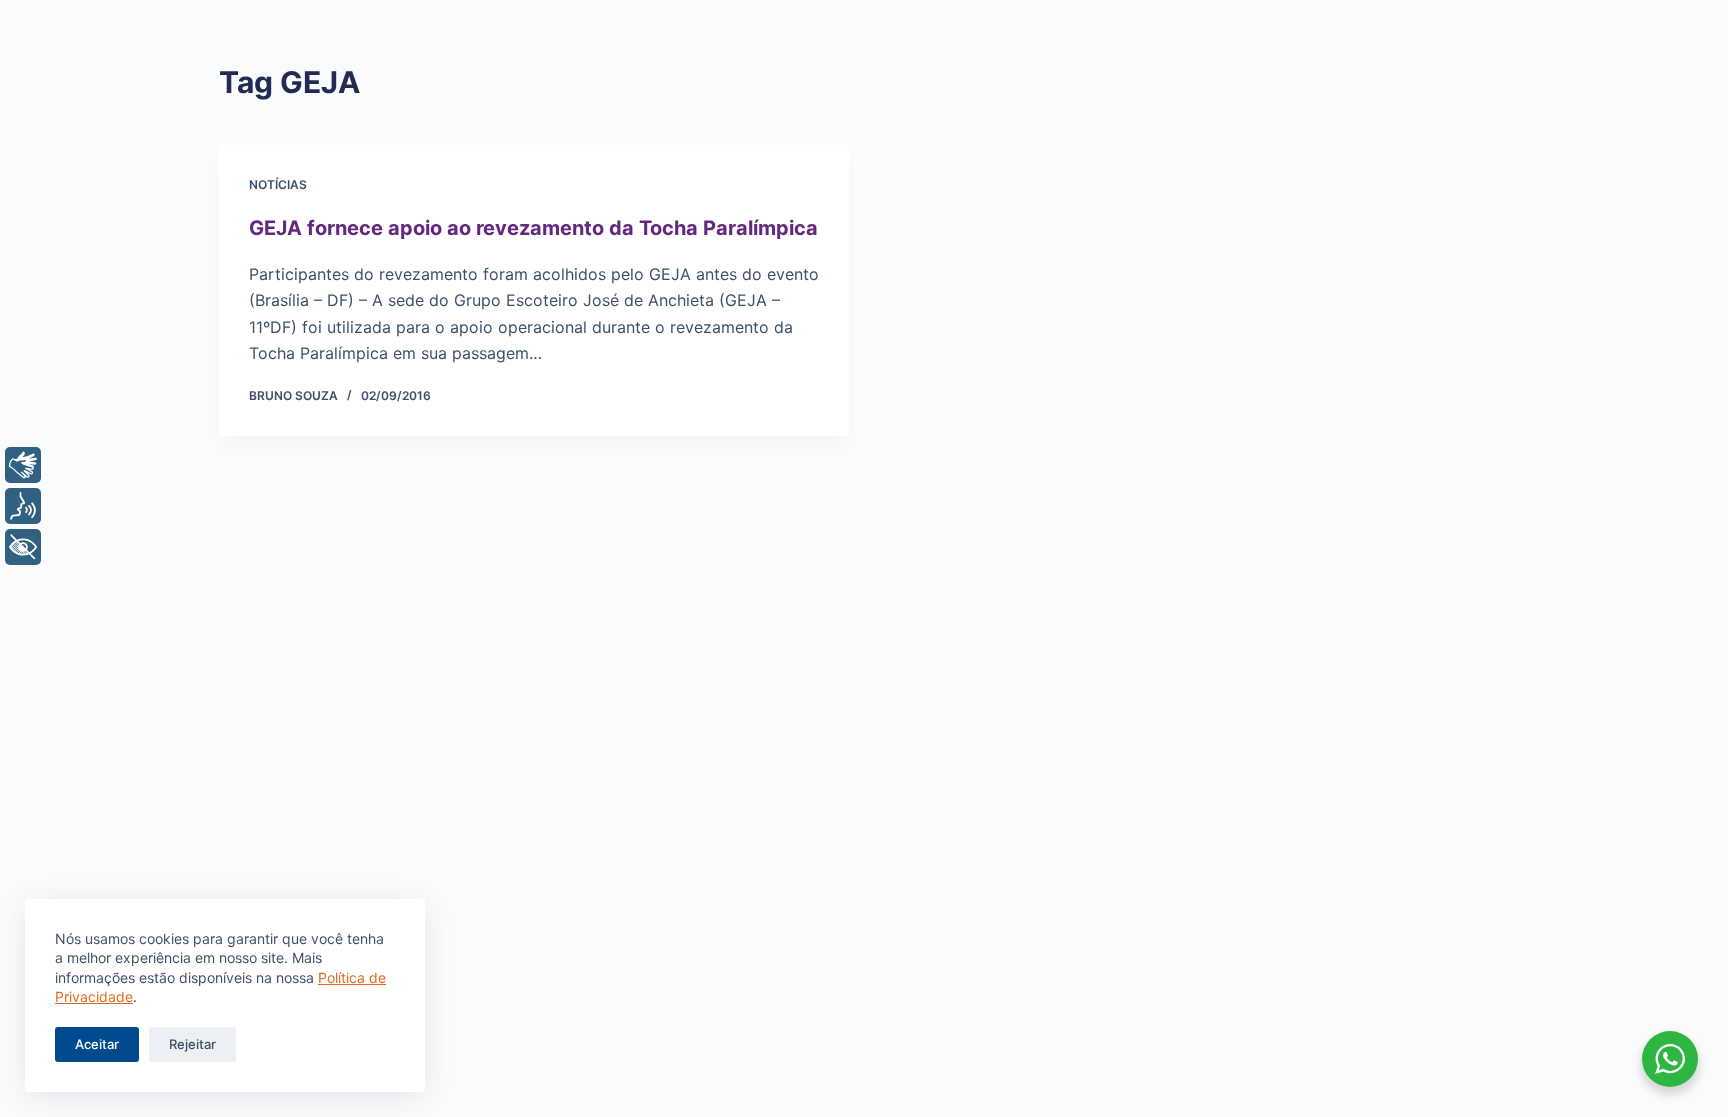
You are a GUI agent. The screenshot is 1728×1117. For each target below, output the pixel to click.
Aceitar (97, 1044)
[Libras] (23, 465)
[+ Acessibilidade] (23, 547)
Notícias (278, 184)
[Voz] (23, 506)
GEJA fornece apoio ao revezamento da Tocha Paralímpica (533, 228)
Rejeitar (192, 1044)
